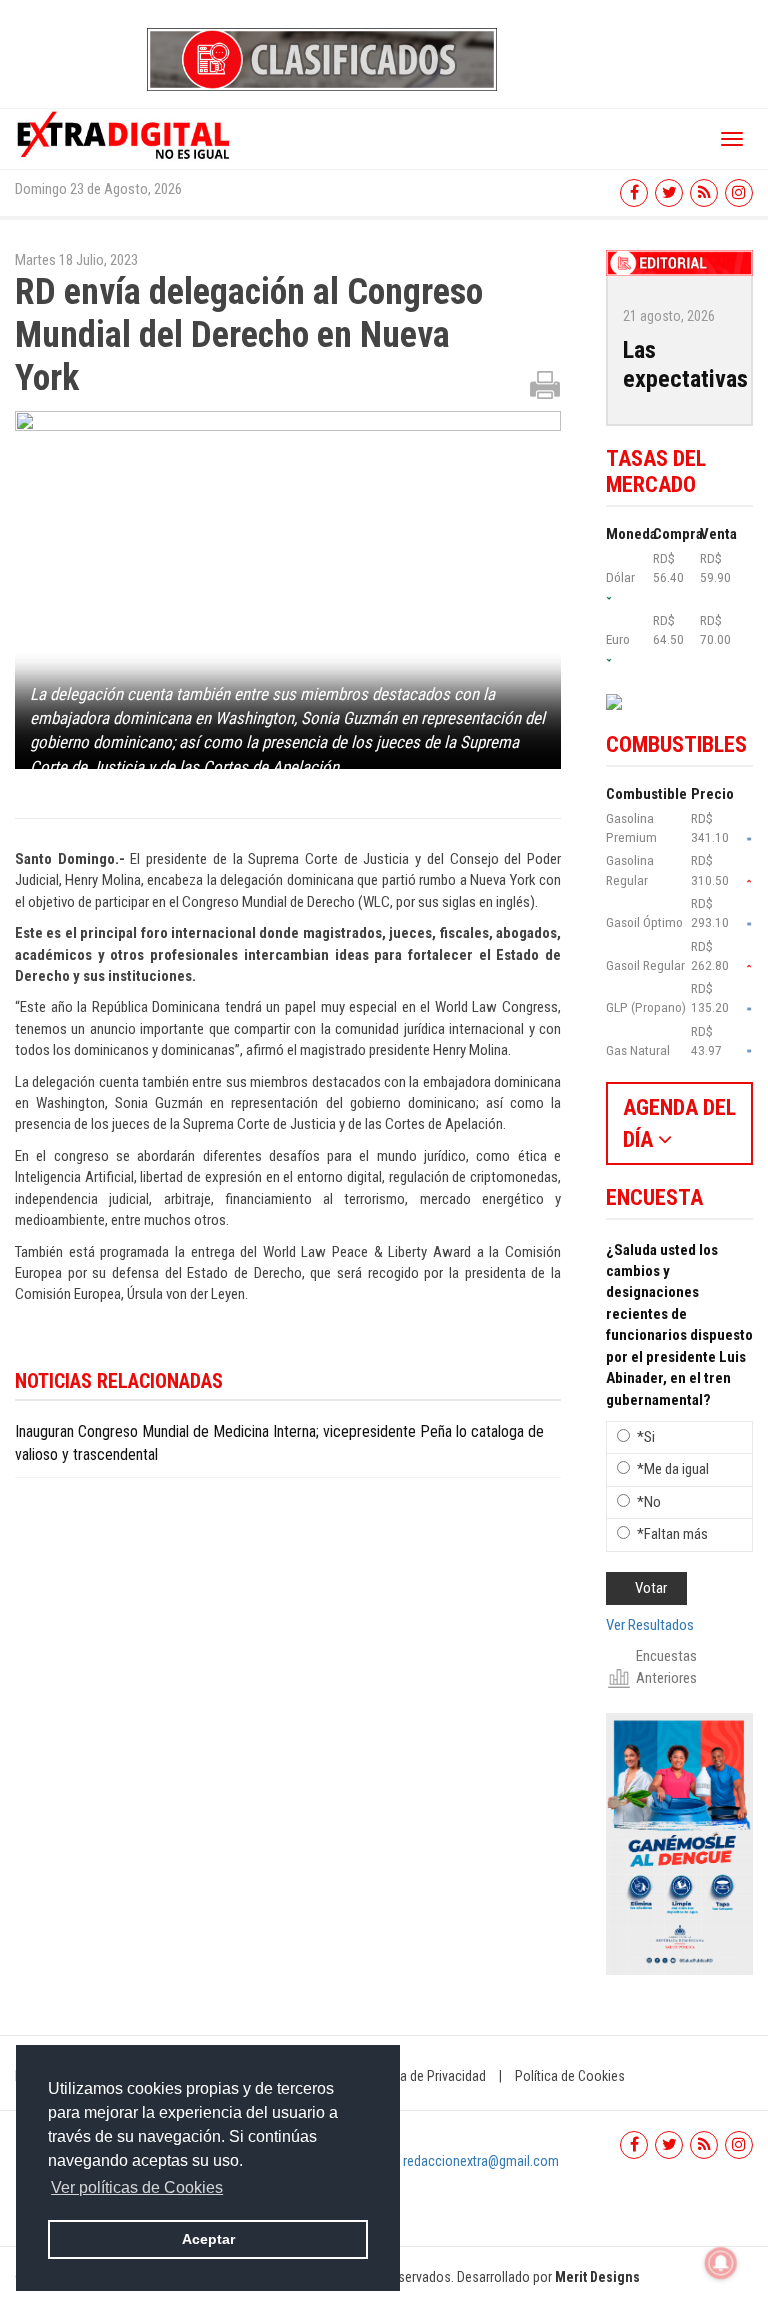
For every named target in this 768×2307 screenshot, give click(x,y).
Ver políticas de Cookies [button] (137, 2187)
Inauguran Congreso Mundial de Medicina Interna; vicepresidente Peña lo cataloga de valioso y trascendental (279, 1443)
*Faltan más (672, 1534)
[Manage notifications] (721, 2263)
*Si (646, 1437)
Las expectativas (685, 364)
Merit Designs (597, 2277)
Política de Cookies (570, 2076)
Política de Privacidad (425, 2076)
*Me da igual (673, 1469)
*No (649, 1502)
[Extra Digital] (125, 134)
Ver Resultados (650, 1625)
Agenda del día (679, 1123)
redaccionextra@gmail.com (481, 2161)
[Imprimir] (545, 384)
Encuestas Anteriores (666, 1666)
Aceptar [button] (208, 2239)
